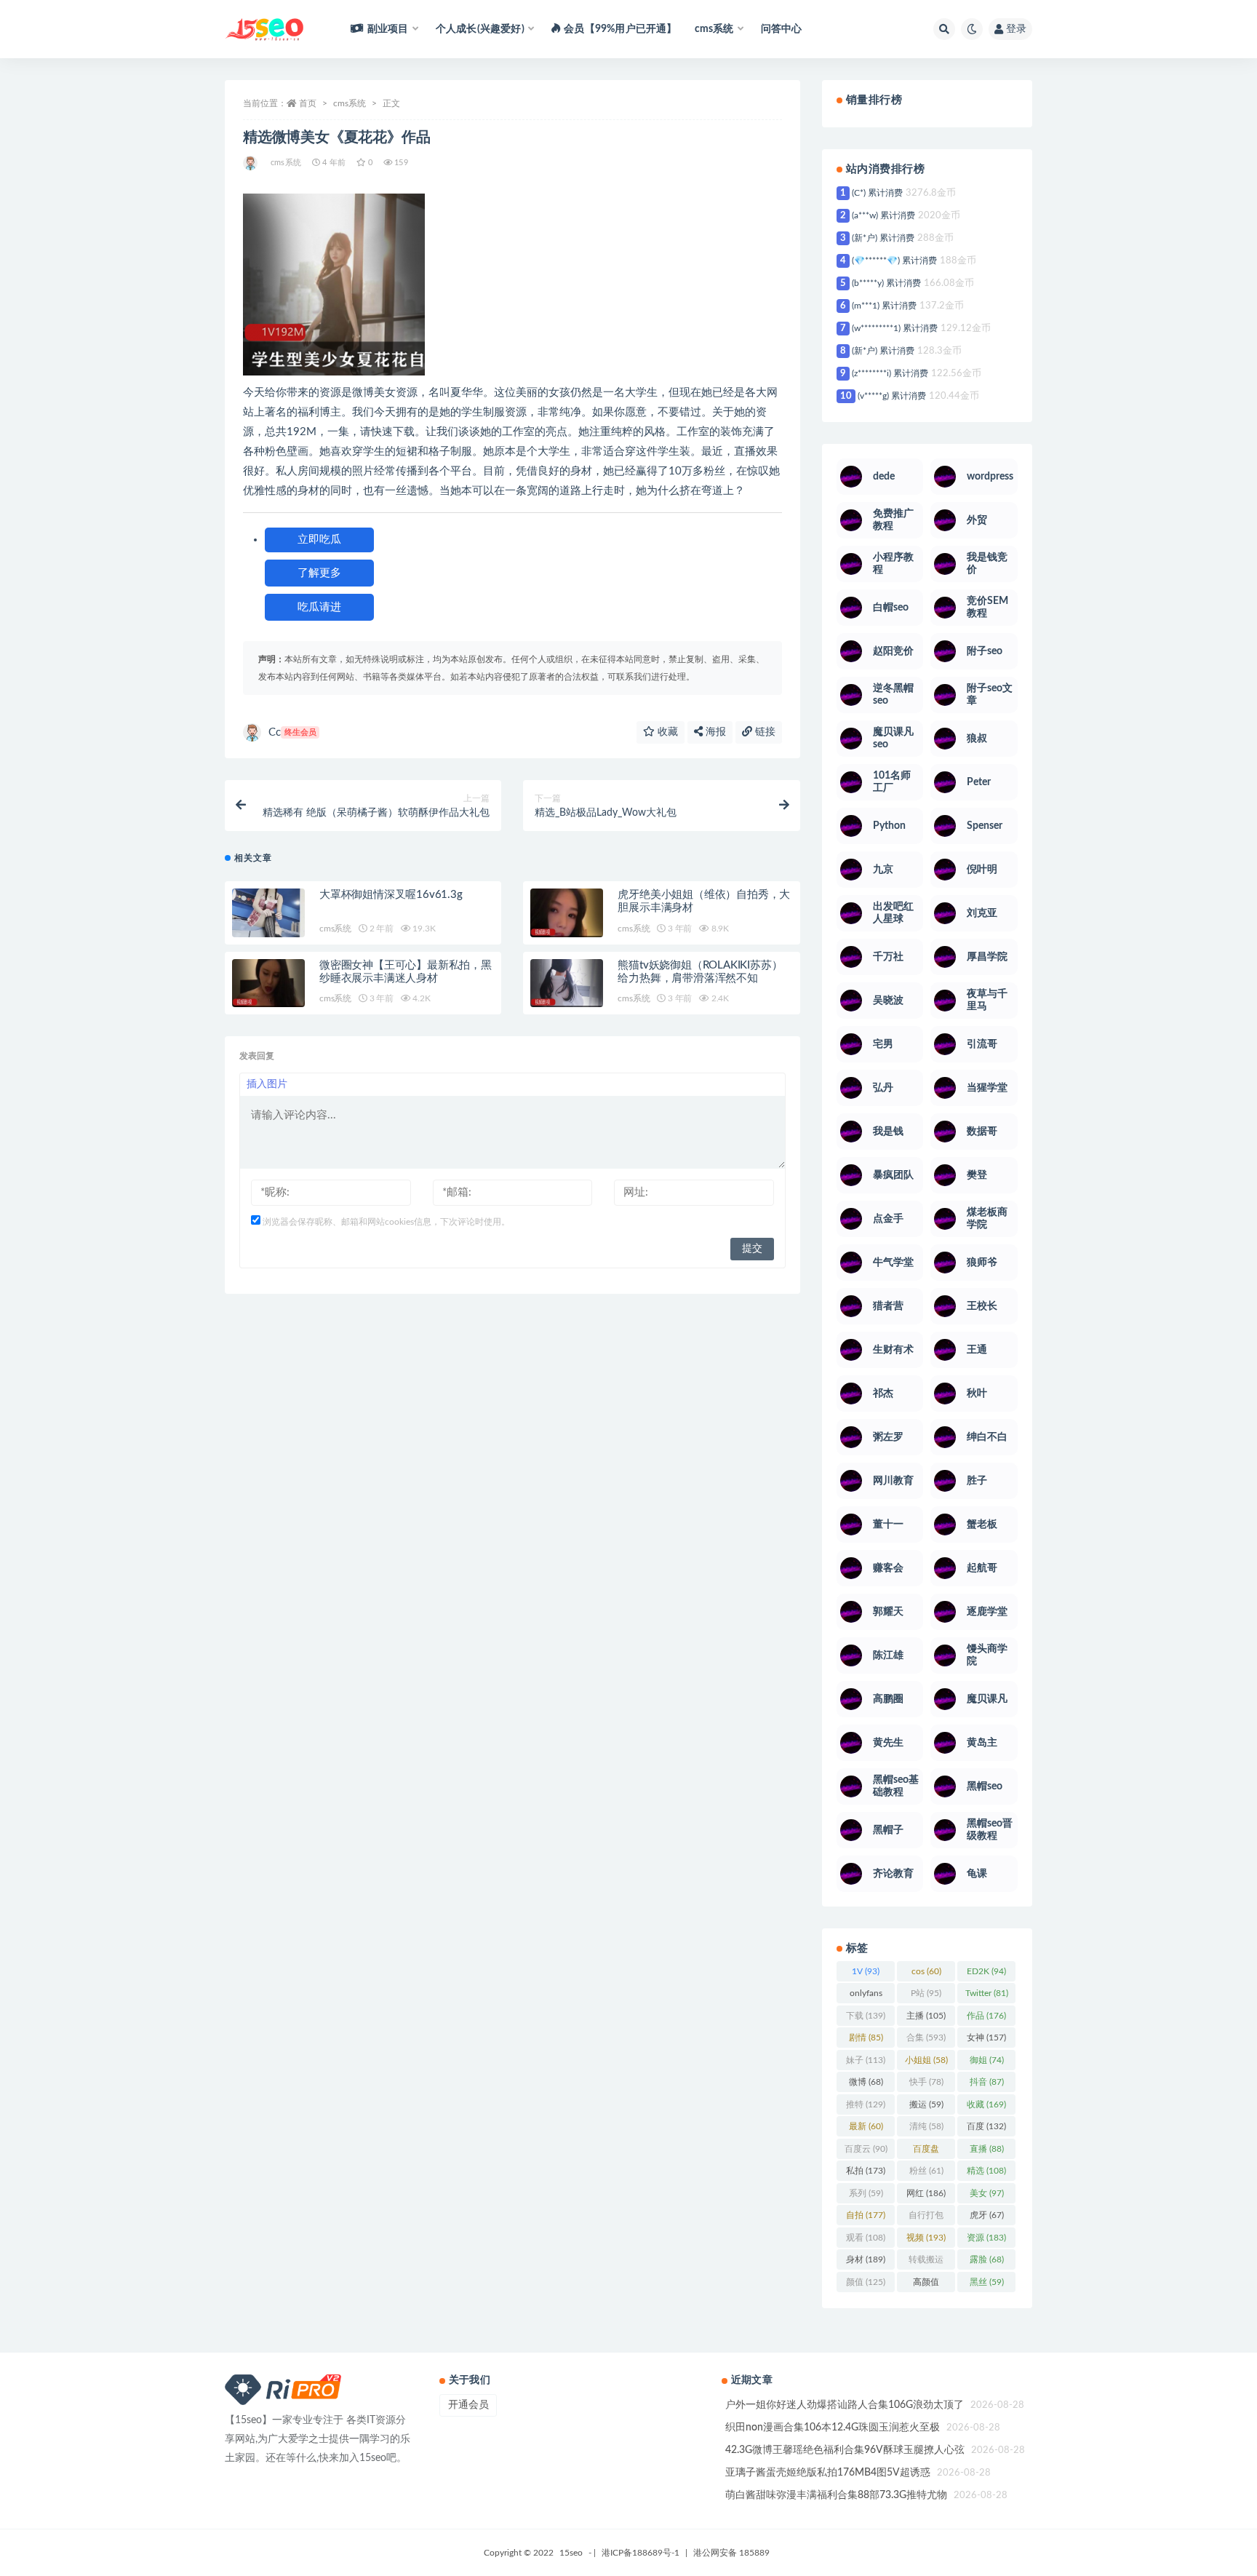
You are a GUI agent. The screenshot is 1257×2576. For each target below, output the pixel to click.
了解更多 (319, 573)
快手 (926, 2082)
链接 (764, 732)
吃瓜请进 (319, 607)
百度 (986, 2126)
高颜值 (926, 2285)
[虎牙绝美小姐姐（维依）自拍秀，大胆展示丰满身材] (567, 913)
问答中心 (782, 29)
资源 (986, 2238)
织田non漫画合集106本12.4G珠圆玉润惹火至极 (833, 2428)
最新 (866, 2126)
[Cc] (251, 163)
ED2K (986, 1971)
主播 (926, 2016)
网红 (926, 2193)
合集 (926, 2038)
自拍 (866, 2215)
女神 (986, 2038)
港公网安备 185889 (731, 2553)
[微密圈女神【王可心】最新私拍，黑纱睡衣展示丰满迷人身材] (268, 983)
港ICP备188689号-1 (641, 2553)
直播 (987, 2149)
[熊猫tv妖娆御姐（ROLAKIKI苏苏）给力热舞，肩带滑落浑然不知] (567, 983)
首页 (308, 103)
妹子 (866, 2060)
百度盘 (926, 2152)
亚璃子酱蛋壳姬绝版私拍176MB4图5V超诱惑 (828, 2473)
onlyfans (866, 1996)
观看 (866, 2238)
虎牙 (987, 2215)
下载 (866, 2016)
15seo (571, 2553)
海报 (714, 732)
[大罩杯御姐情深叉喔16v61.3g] (268, 913)
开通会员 (468, 2405)
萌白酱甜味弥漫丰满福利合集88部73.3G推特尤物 (836, 2495)
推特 (866, 2104)
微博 (866, 2082)
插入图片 (267, 1084)
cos (926, 1971)
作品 (986, 2016)
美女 (987, 2193)
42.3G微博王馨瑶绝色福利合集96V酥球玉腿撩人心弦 (845, 2450)
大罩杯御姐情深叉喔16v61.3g (391, 895)
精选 (986, 2171)
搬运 (926, 2104)
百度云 (866, 2149)
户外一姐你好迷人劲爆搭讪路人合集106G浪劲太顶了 (845, 2405)
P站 (926, 1993)
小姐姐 (926, 2060)
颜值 (866, 2282)
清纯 (926, 2126)
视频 (926, 2238)
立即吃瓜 (319, 540)
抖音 (987, 2082)
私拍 (866, 2171)
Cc (292, 732)
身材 (866, 2259)
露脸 (987, 2259)
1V (866, 1971)
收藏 (666, 732)
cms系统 (350, 103)
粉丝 (926, 2171)
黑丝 (987, 2282)
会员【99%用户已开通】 (620, 29)
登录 (1016, 29)
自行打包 (926, 2218)
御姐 (987, 2060)
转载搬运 (926, 2262)
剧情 (866, 2038)
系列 (866, 2193)
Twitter (987, 1993)
